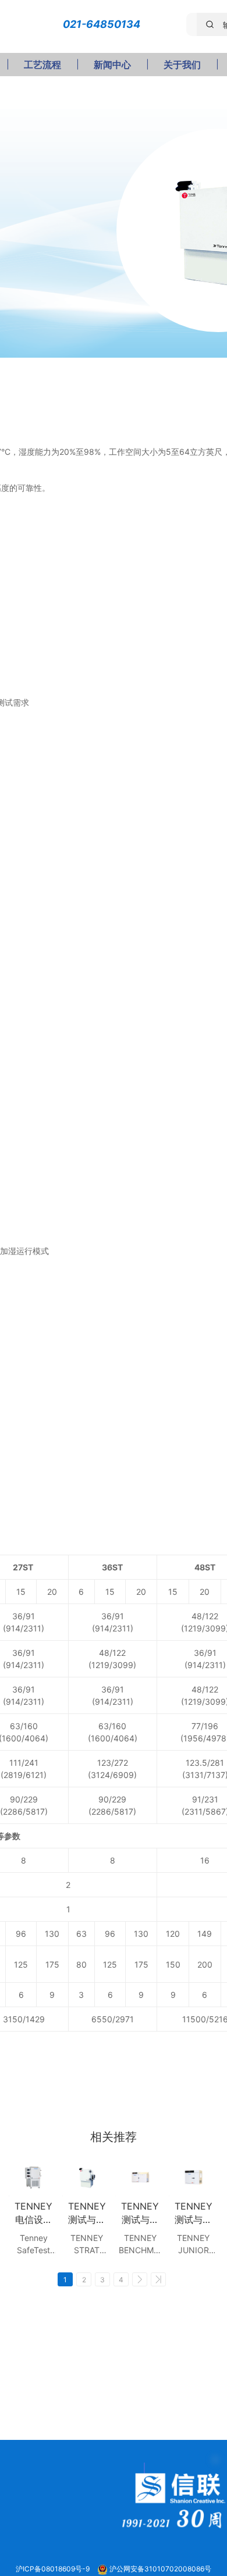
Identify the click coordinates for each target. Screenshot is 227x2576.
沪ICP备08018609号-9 (54, 2569)
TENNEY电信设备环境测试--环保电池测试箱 (33, 2213)
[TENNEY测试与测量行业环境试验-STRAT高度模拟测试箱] (87, 2177)
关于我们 (182, 65)
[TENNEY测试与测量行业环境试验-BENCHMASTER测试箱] (140, 2177)
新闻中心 (112, 65)
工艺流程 (42, 65)
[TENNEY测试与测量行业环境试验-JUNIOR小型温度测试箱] (194, 2177)
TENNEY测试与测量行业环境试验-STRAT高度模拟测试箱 (87, 2213)
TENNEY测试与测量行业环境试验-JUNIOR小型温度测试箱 (194, 2213)
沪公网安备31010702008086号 (160, 2569)
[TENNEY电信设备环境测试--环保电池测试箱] (34, 2177)
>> (158, 2279)
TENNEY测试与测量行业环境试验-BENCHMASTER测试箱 (140, 2213)
